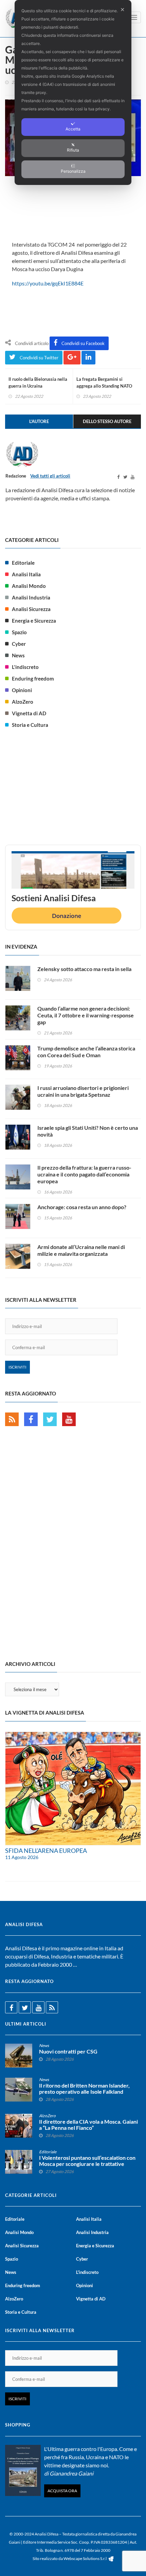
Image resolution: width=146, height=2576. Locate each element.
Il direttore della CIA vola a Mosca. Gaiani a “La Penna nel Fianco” (88, 2125)
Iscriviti (17, 1367)
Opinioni (22, 690)
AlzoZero (23, 702)
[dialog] (73, 92)
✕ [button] (122, 10)
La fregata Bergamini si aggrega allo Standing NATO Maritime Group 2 (104, 386)
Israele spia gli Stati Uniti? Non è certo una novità (88, 1131)
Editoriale (23, 563)
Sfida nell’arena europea (46, 1851)
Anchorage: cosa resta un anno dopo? (82, 1207)
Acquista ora (62, 2491)
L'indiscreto (25, 667)
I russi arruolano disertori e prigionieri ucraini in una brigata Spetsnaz (83, 1091)
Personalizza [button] (73, 171)
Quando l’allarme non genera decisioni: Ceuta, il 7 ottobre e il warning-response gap (86, 1015)
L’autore (39, 421)
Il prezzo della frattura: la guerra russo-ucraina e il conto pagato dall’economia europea (84, 1174)
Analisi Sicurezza (31, 609)
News (18, 655)
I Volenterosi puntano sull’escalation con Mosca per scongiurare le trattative (87, 2161)
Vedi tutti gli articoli (50, 476)
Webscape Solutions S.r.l (85, 2558)
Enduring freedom (33, 678)
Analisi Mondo (29, 586)
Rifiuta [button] (73, 150)
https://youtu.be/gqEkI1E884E (48, 283)
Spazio (19, 632)
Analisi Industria (31, 597)
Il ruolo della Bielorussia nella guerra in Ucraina (38, 383)
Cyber (19, 644)
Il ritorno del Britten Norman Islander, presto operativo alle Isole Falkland (84, 2089)
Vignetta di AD (29, 713)
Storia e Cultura (30, 725)
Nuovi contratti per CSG (68, 2051)
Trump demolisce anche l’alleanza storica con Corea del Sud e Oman (86, 1052)
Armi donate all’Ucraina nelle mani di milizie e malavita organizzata (81, 1250)
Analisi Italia (26, 574)
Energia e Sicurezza (34, 621)
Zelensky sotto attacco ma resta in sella (84, 969)
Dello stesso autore (107, 421)
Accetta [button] (73, 129)
